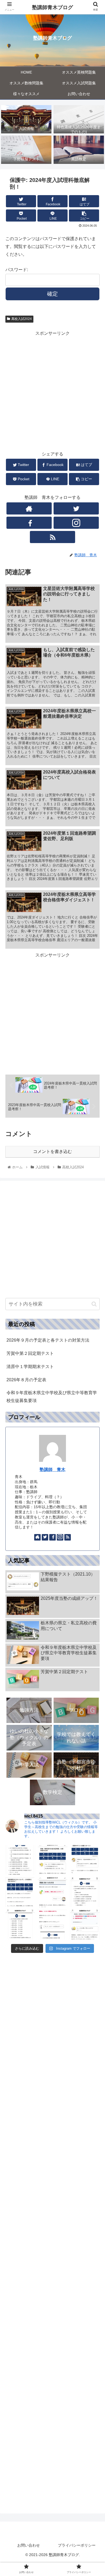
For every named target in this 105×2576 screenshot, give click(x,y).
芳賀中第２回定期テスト (30, 1353)
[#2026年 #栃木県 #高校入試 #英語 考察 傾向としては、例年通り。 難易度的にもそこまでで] (52, 1925)
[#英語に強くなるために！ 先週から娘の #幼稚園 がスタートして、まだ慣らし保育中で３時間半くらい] (52, 1892)
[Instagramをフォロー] (76, 523)
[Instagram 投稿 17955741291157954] (20, 1860)
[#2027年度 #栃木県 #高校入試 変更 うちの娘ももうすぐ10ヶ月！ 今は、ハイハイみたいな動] (85, 1925)
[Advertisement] (52, 390)
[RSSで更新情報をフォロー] (52, 537)
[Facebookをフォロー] (29, 523)
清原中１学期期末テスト (30, 1367)
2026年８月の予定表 (26, 1380)
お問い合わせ (29, 2545)
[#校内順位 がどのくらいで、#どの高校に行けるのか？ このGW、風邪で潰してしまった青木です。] (20, 1892)
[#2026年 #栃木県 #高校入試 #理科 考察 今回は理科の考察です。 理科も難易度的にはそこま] (20, 1925)
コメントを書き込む (52, 1151)
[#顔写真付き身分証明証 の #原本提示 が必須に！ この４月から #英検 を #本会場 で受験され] (52, 1860)
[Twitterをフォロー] (76, 508)
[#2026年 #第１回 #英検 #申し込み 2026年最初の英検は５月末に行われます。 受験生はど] (85, 1892)
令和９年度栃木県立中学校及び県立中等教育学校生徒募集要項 (52, 1397)
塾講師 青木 (52, 1470)
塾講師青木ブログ (52, 7)
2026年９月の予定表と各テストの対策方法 (48, 1340)
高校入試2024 (22, 319)
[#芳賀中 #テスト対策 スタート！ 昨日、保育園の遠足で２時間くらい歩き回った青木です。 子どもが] (85, 1860)
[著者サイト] (29, 508)
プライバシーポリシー (77, 2545)
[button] (94, 1304)
